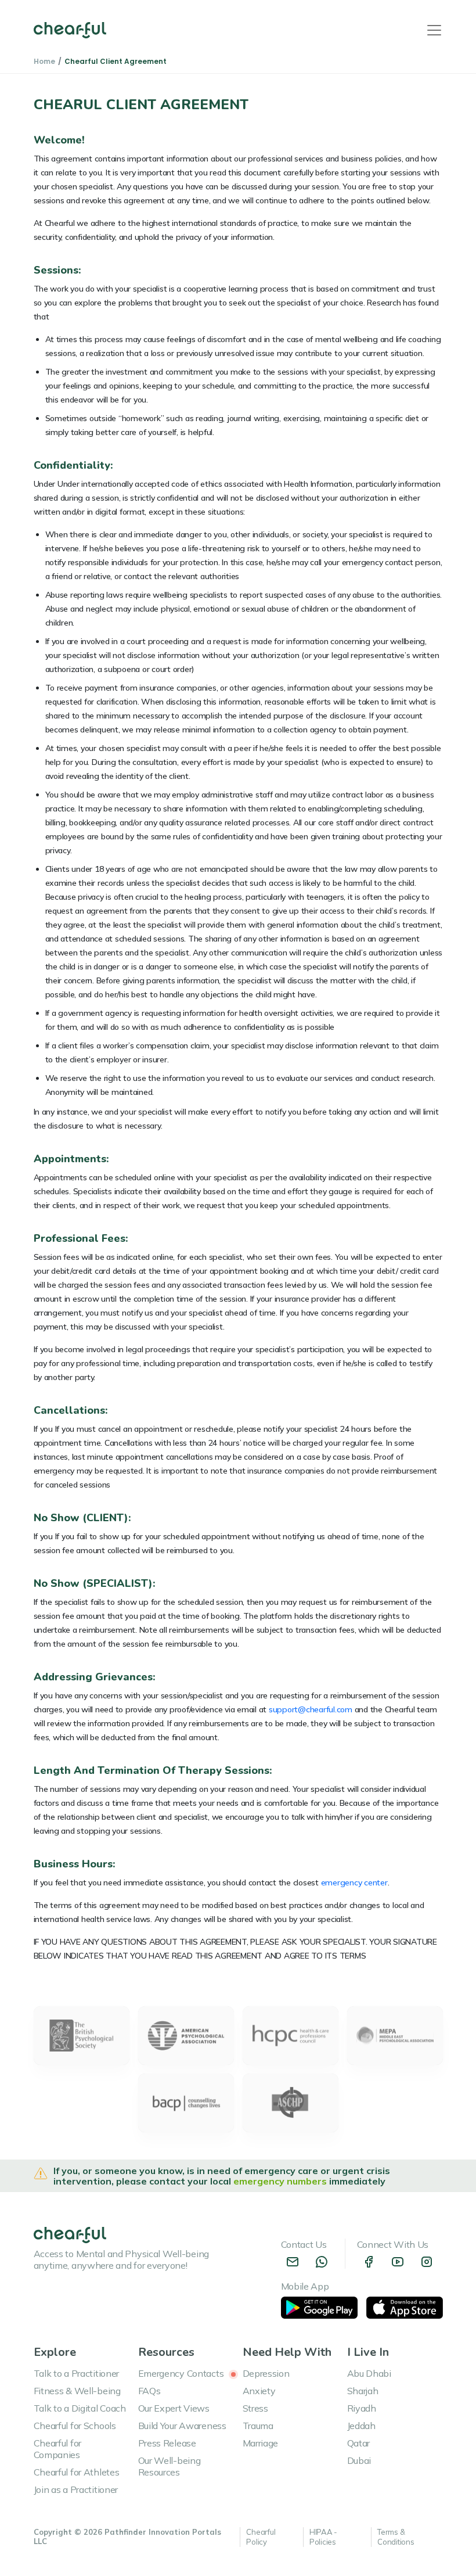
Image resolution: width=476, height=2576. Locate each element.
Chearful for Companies (58, 2449)
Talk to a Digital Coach (80, 2408)
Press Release (167, 2443)
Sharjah (363, 2391)
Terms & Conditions (396, 2537)
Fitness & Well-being (77, 2391)
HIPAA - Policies (323, 2537)
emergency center (354, 1882)
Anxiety (259, 2391)
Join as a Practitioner (76, 2489)
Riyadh (362, 2408)
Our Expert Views (174, 2408)
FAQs (149, 2391)
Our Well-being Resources (170, 2466)
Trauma (258, 2426)
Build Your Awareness (182, 2426)
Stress (255, 2408)
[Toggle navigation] (434, 30)
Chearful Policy (261, 2537)
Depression (266, 2373)
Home (44, 61)
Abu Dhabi (369, 2373)
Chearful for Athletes (77, 2472)
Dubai (359, 2460)
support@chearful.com (311, 1709)
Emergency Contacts (182, 2373)
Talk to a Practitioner (77, 2373)
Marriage (261, 2443)
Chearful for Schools (75, 2426)
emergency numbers (281, 2181)
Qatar (359, 2443)
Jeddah (361, 2426)
